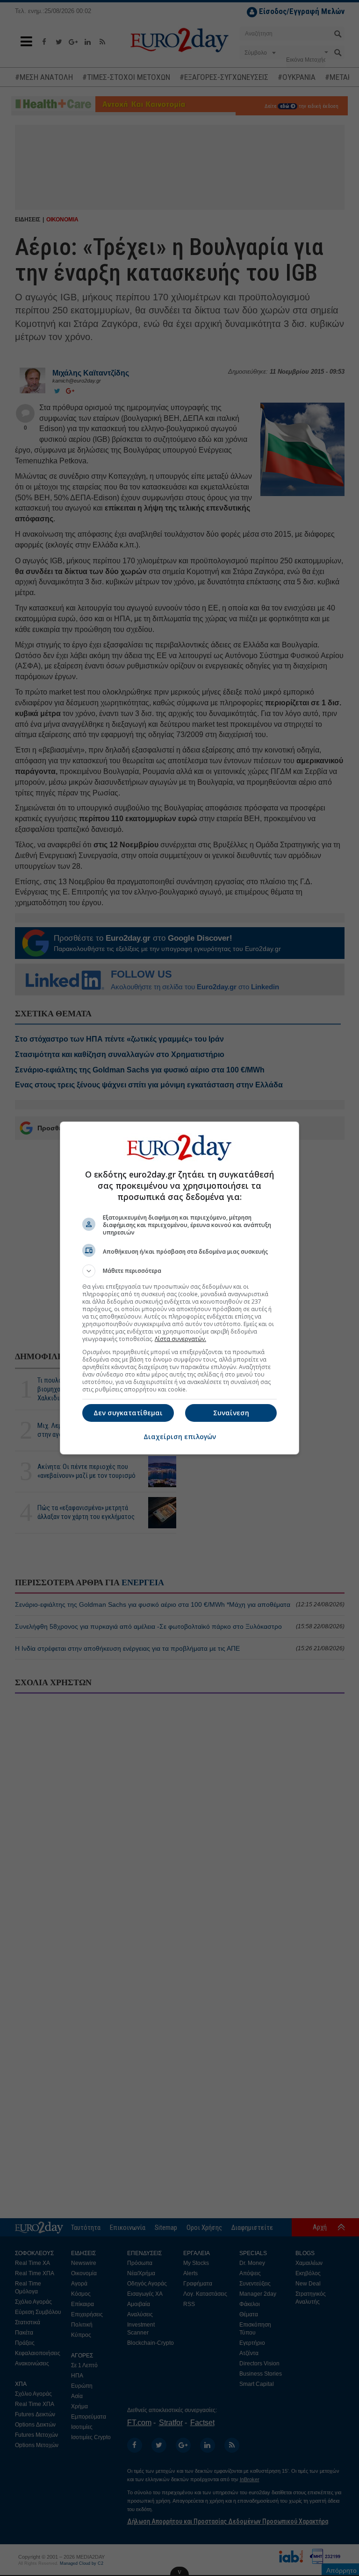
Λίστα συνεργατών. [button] (180, 1339)
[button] (179, 1271)
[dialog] (179, 1288)
